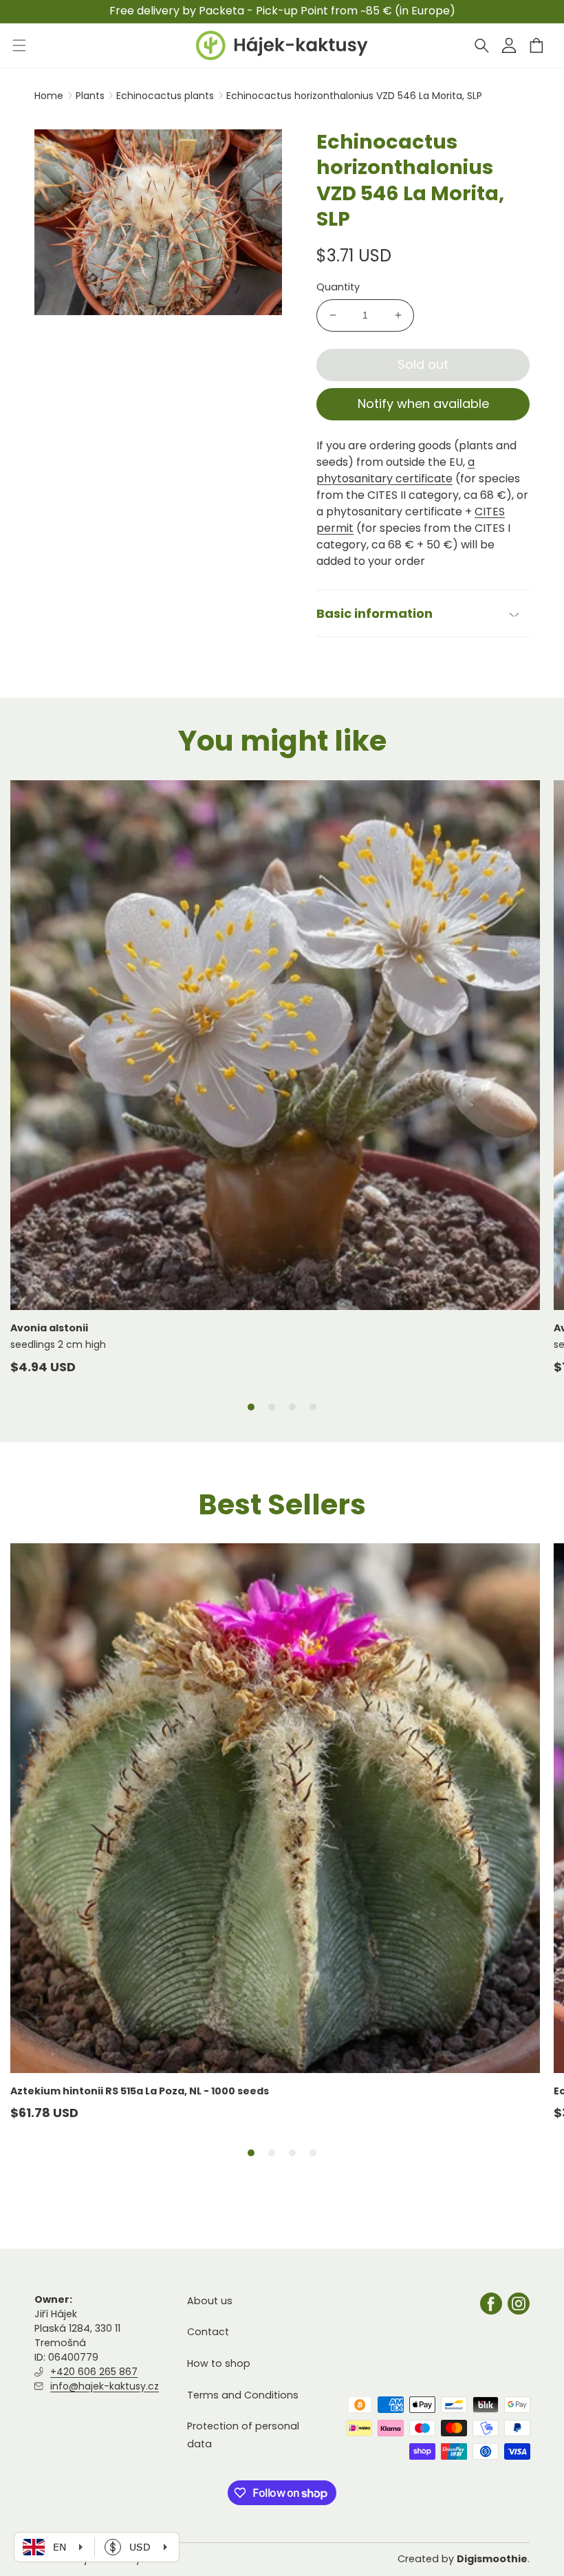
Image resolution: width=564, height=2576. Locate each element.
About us (210, 2301)
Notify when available (423, 404)
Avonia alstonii (49, 1328)
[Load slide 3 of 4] (292, 1407)
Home (49, 96)
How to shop (219, 2363)
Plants (91, 96)
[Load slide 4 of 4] (313, 1407)
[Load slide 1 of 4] (251, 1407)
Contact (208, 2332)
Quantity (338, 287)
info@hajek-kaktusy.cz (105, 2386)
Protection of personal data (243, 2435)
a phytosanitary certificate (395, 470)
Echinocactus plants (166, 96)
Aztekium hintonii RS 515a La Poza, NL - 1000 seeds (140, 2091)
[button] (481, 45)
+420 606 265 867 (94, 2372)
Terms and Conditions (243, 2395)
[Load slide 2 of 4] (272, 1407)
